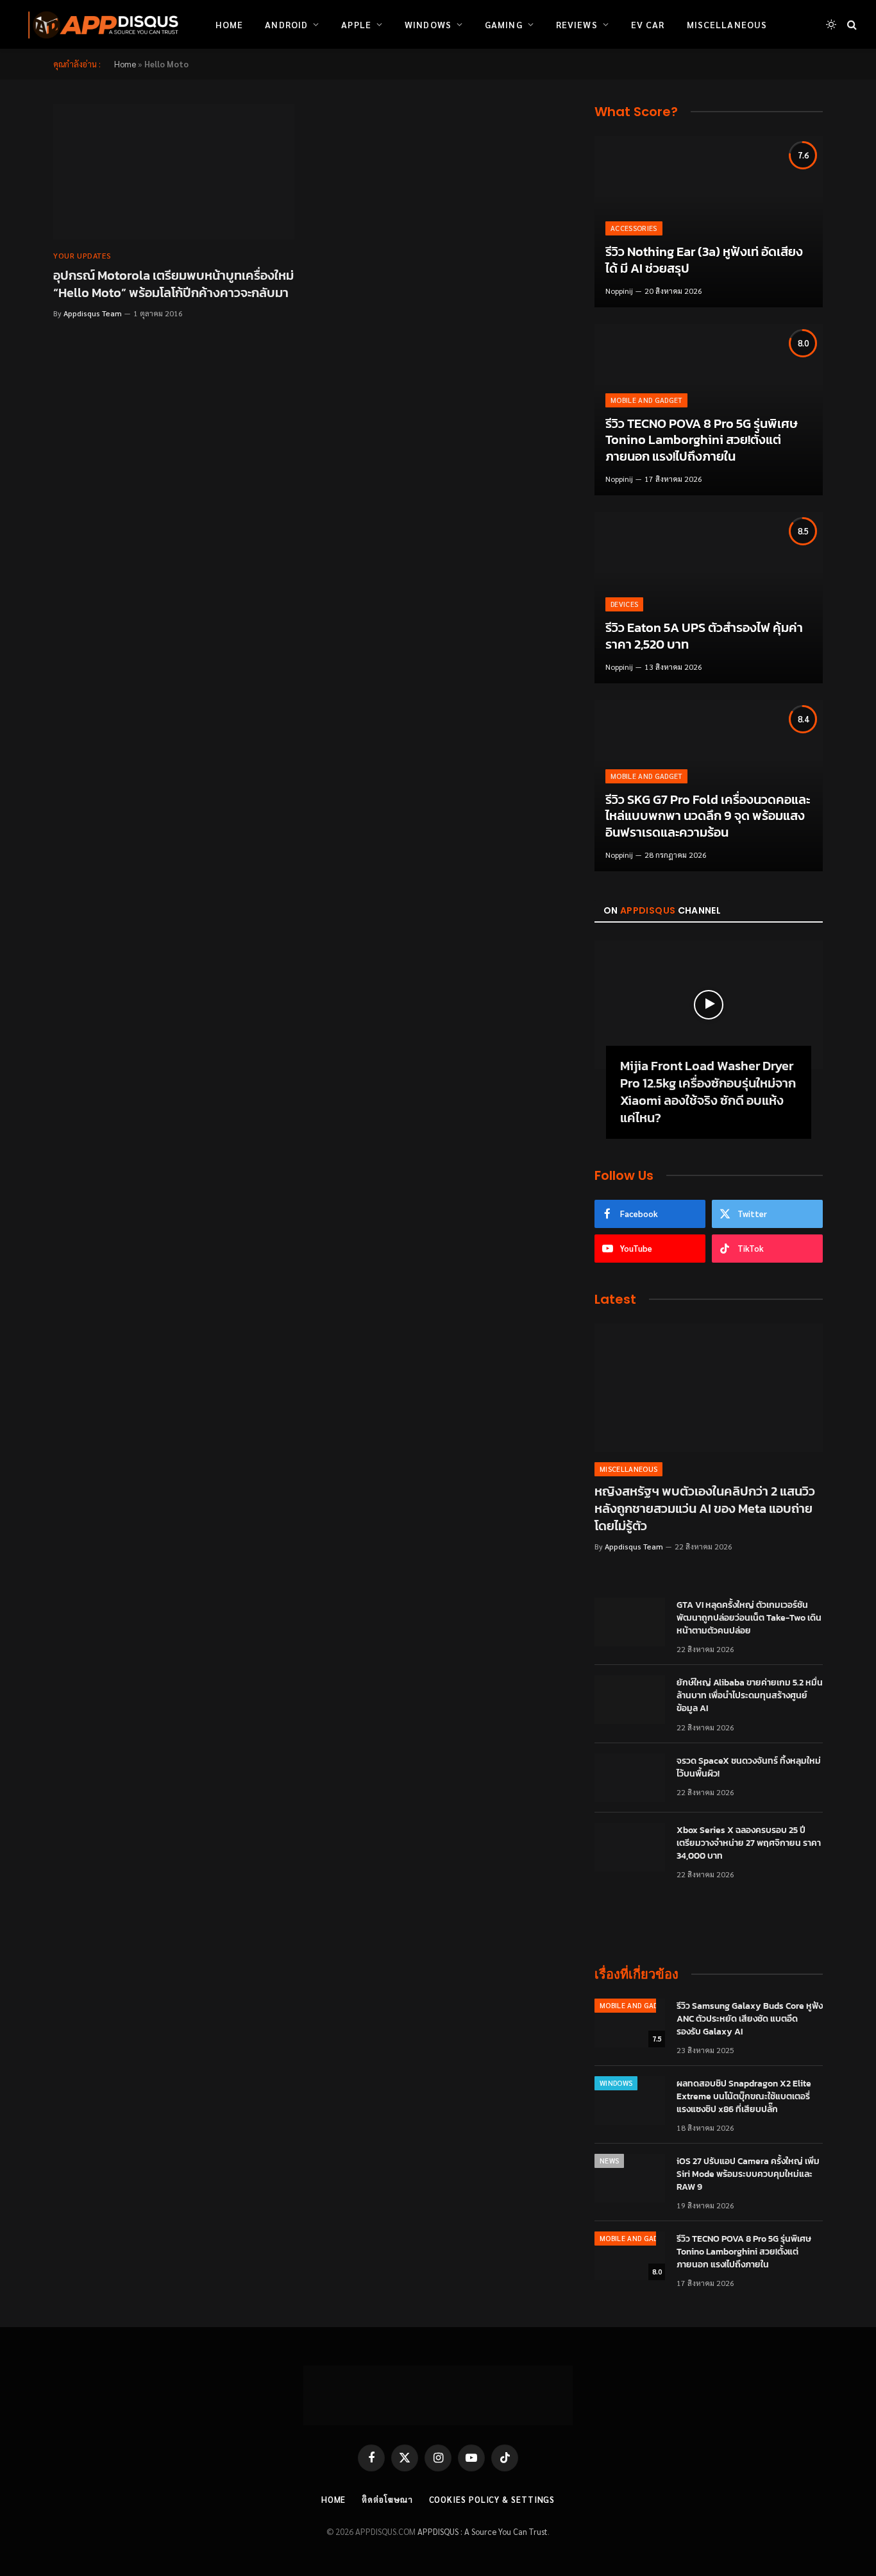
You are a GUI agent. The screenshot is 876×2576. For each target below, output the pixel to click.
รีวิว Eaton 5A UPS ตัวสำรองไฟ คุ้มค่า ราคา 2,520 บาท (704, 636)
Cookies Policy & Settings (492, 2499)
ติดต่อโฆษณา (387, 2499)
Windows (428, 24)
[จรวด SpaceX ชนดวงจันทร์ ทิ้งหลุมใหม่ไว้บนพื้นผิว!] (630, 1778)
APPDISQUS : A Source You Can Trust (483, 2531)
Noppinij (619, 291)
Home (229, 24)
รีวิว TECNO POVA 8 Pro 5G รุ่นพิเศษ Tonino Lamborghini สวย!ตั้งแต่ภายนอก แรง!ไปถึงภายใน (702, 440)
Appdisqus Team (93, 313)
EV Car (648, 24)
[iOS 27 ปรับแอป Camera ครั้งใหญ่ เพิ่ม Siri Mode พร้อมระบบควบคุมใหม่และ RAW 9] (630, 2178)
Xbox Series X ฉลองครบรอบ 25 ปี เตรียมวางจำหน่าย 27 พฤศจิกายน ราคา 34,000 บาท (749, 1843)
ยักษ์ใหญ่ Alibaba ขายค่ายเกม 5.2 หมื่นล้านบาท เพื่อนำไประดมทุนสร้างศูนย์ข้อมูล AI (750, 1696)
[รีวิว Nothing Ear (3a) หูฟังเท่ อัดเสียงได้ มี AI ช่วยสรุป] (709, 222)
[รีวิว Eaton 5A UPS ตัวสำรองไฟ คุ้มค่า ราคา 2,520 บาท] (709, 598)
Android (286, 24)
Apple (356, 24)
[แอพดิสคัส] (101, 24)
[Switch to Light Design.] (831, 24)
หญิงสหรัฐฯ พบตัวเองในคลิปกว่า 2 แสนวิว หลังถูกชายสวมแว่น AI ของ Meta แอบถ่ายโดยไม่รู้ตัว (705, 1509)
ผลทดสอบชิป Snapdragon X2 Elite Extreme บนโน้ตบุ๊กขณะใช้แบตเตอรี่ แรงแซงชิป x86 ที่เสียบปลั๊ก (744, 2097)
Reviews (577, 24)
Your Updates (82, 255)
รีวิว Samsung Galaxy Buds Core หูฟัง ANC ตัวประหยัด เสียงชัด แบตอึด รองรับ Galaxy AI (750, 2019)
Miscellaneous (727, 24)
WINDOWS (616, 2083)
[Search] (851, 25)
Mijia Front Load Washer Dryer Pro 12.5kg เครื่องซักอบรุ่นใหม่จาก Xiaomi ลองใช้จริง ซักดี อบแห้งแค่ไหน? (708, 1092)
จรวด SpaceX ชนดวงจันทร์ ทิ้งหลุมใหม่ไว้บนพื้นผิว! (749, 1768)
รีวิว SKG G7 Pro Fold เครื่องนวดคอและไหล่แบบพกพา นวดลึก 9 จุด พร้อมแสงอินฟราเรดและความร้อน (708, 816)
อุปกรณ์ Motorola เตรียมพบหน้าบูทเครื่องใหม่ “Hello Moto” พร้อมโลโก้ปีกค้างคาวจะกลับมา (173, 284)
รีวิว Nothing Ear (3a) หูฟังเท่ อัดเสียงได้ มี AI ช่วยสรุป (704, 260)
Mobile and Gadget (646, 400)
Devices (624, 604)
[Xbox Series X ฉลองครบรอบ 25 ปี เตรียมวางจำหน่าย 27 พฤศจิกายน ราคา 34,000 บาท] (630, 1847)
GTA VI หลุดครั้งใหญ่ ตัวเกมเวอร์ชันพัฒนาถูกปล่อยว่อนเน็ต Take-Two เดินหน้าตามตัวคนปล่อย (749, 1618)
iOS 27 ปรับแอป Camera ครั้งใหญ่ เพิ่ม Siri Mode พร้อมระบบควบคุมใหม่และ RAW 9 (748, 2174)
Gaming (504, 24)
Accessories (634, 228)
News (609, 2161)
